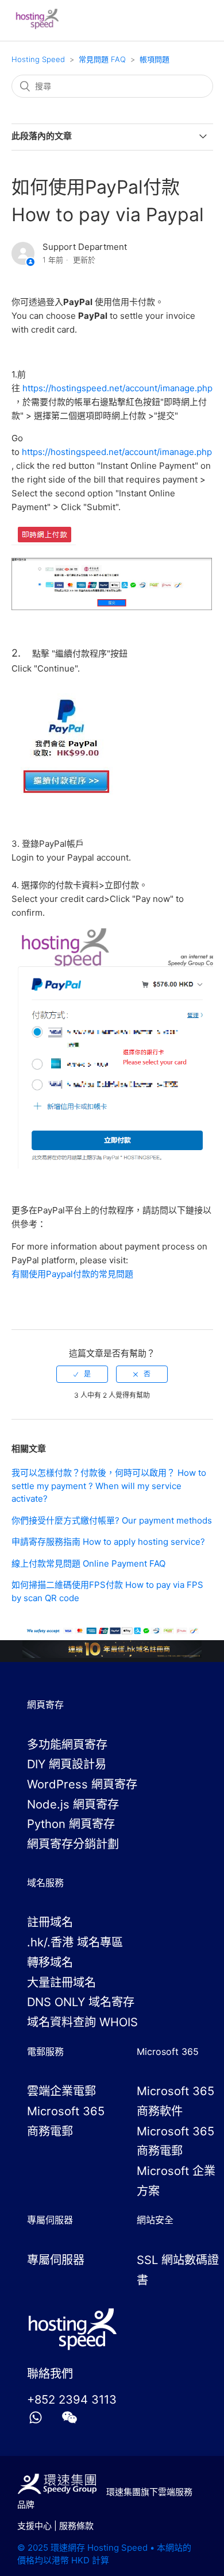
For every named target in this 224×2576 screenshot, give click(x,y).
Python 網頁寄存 (71, 1824)
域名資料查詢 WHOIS (82, 2022)
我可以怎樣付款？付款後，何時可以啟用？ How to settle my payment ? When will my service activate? (109, 1486)
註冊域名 (50, 1922)
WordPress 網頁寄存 (82, 1784)
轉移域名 (50, 1962)
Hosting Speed (38, 59)
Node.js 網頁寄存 (73, 1804)
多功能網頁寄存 (67, 1744)
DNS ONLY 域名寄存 (81, 2002)
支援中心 (34, 2526)
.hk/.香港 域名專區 (75, 1942)
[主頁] (38, 26)
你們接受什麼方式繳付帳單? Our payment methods (112, 1520)
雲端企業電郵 (61, 2091)
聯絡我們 (50, 2373)
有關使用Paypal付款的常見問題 (72, 1274)
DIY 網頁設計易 (67, 1764)
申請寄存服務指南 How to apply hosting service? (108, 1542)
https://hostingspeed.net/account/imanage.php (117, 388)
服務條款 (76, 2526)
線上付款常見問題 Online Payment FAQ (88, 1563)
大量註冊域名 (61, 1982)
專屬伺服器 (56, 2260)
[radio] (82, 1374)
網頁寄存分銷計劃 (73, 1844)
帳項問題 (155, 59)
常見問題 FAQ (102, 59)
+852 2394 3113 (72, 2399)
